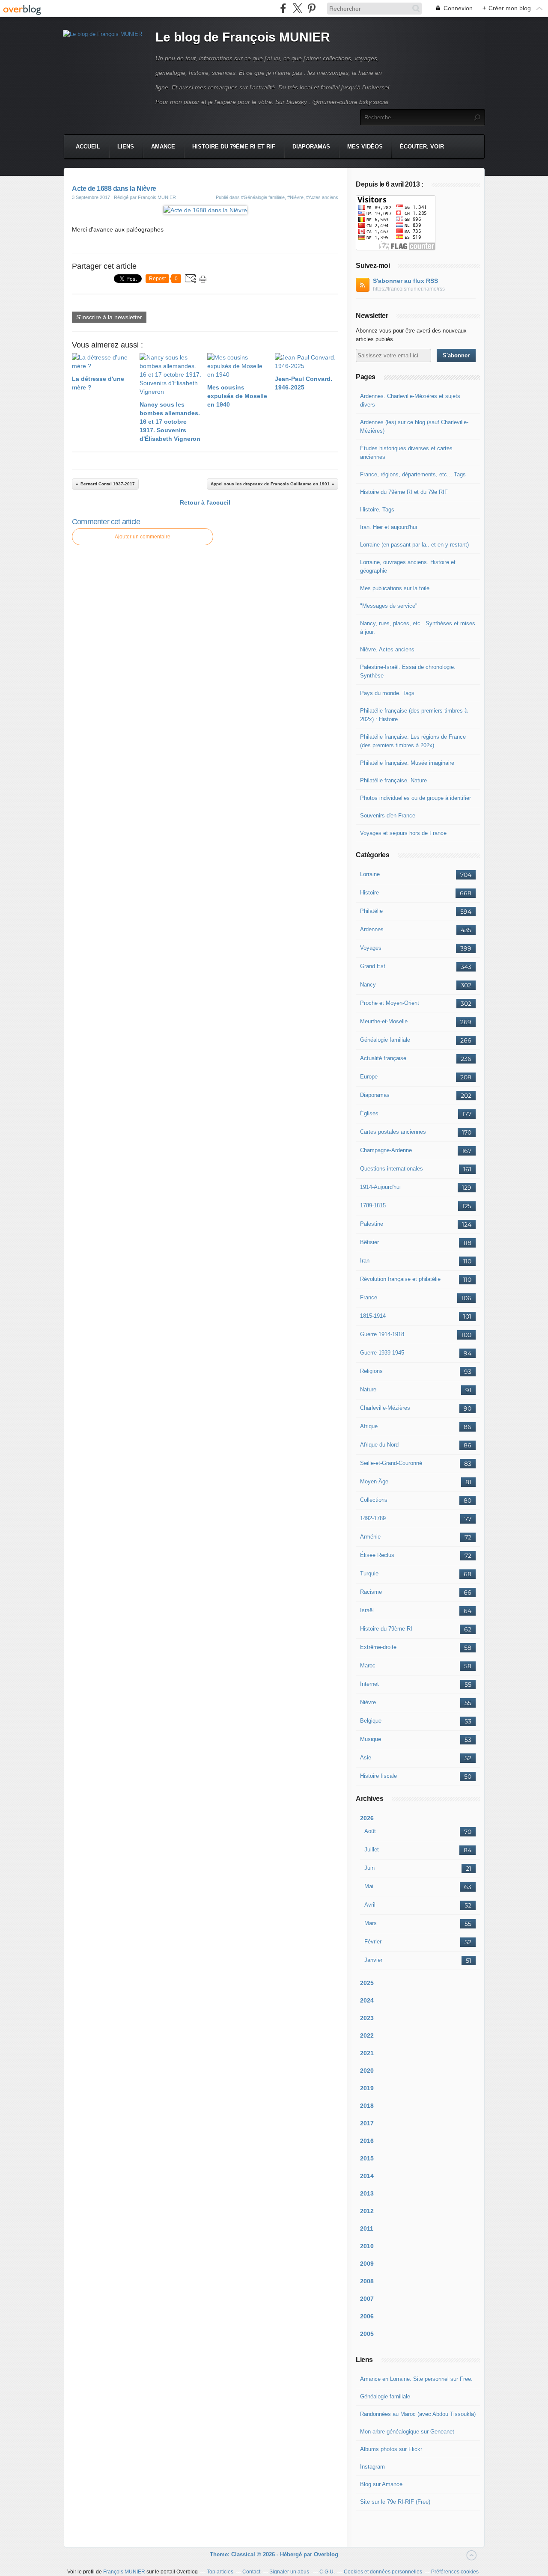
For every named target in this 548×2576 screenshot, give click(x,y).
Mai (369, 1886)
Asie (366, 1757)
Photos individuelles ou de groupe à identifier (415, 798)
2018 (367, 2106)
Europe (369, 1077)
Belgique (371, 1721)
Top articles (220, 2572)
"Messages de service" (389, 606)
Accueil (88, 147)
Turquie (369, 1573)
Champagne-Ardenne (386, 1150)
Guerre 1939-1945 (382, 1353)
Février (373, 1942)
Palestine (372, 1224)
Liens (126, 147)
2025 (367, 1983)
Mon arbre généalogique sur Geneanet (407, 2432)
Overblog (326, 2554)
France (369, 1297)
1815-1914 (373, 1316)
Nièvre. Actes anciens (387, 649)
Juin (369, 1868)
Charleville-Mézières (385, 1408)
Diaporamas (311, 147)
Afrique (369, 1426)
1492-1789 (373, 1518)
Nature (368, 1389)
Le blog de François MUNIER (243, 37)
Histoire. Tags (377, 510)
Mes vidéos (365, 147)
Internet (369, 1684)
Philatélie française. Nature (393, 780)
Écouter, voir (422, 147)
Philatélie (371, 911)
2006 (367, 2316)
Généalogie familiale (385, 1040)
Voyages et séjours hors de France (403, 833)
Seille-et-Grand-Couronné (391, 1463)
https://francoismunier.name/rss (409, 289)
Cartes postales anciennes (393, 1132)
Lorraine (370, 874)
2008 (367, 2281)
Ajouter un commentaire (143, 537)
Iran (365, 1261)
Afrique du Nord (379, 1445)
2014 (367, 2176)
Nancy (368, 985)
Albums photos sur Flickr (391, 2449)
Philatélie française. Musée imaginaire (407, 763)
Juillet (372, 1850)
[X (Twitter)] (297, 8)
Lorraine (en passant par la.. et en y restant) (414, 545)
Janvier (373, 1960)
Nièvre (368, 1702)
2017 (367, 2123)
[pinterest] (311, 8)
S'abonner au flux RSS (405, 281)
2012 (367, 2211)
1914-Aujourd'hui (380, 1187)
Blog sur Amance (381, 2484)
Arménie (370, 1537)
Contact (251, 2572)
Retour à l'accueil (205, 502)
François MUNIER (124, 2572)
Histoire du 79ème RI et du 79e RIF (404, 492)
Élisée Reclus (377, 1555)
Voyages (371, 948)
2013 (367, 2193)
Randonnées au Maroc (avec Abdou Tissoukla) (418, 2414)
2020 (367, 2071)
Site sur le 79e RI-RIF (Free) (395, 2502)
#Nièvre (295, 197)
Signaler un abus (290, 2572)
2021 (367, 2053)
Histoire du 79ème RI (386, 1629)
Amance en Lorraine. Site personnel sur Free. (416, 2379)
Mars (371, 1923)
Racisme (371, 1592)
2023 (367, 2018)
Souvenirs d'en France (388, 816)
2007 (367, 2299)
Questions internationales (392, 1169)
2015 (367, 2158)
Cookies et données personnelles (383, 2572)
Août (370, 1831)
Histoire (369, 893)
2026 (367, 1818)
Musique (371, 1739)
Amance (163, 147)
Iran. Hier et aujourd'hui (389, 527)
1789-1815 (373, 1205)
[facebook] (283, 8)
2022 (367, 2035)
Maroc (368, 1665)
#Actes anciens (322, 197)
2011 (367, 2228)
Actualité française (383, 1058)
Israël (367, 1610)
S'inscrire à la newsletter (109, 317)
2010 (367, 2246)
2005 (367, 2334)
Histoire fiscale (378, 1776)
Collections (374, 1500)
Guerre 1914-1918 (382, 1334)
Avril (370, 1905)
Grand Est (373, 966)
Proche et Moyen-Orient (390, 1003)
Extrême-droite (378, 1647)
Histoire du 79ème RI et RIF (234, 147)
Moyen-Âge (374, 1481)
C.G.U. (327, 2572)
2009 (367, 2264)
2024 (367, 2000)
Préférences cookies (455, 2572)
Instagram (372, 2467)
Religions (371, 1371)
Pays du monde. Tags (387, 693)
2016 (367, 2141)
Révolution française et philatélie (400, 1279)
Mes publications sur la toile (395, 588)
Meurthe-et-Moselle (384, 1021)
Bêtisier (369, 1242)
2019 (367, 2088)
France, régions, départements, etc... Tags (413, 474)
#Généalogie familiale (263, 197)
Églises (369, 1113)
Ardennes (372, 929)
